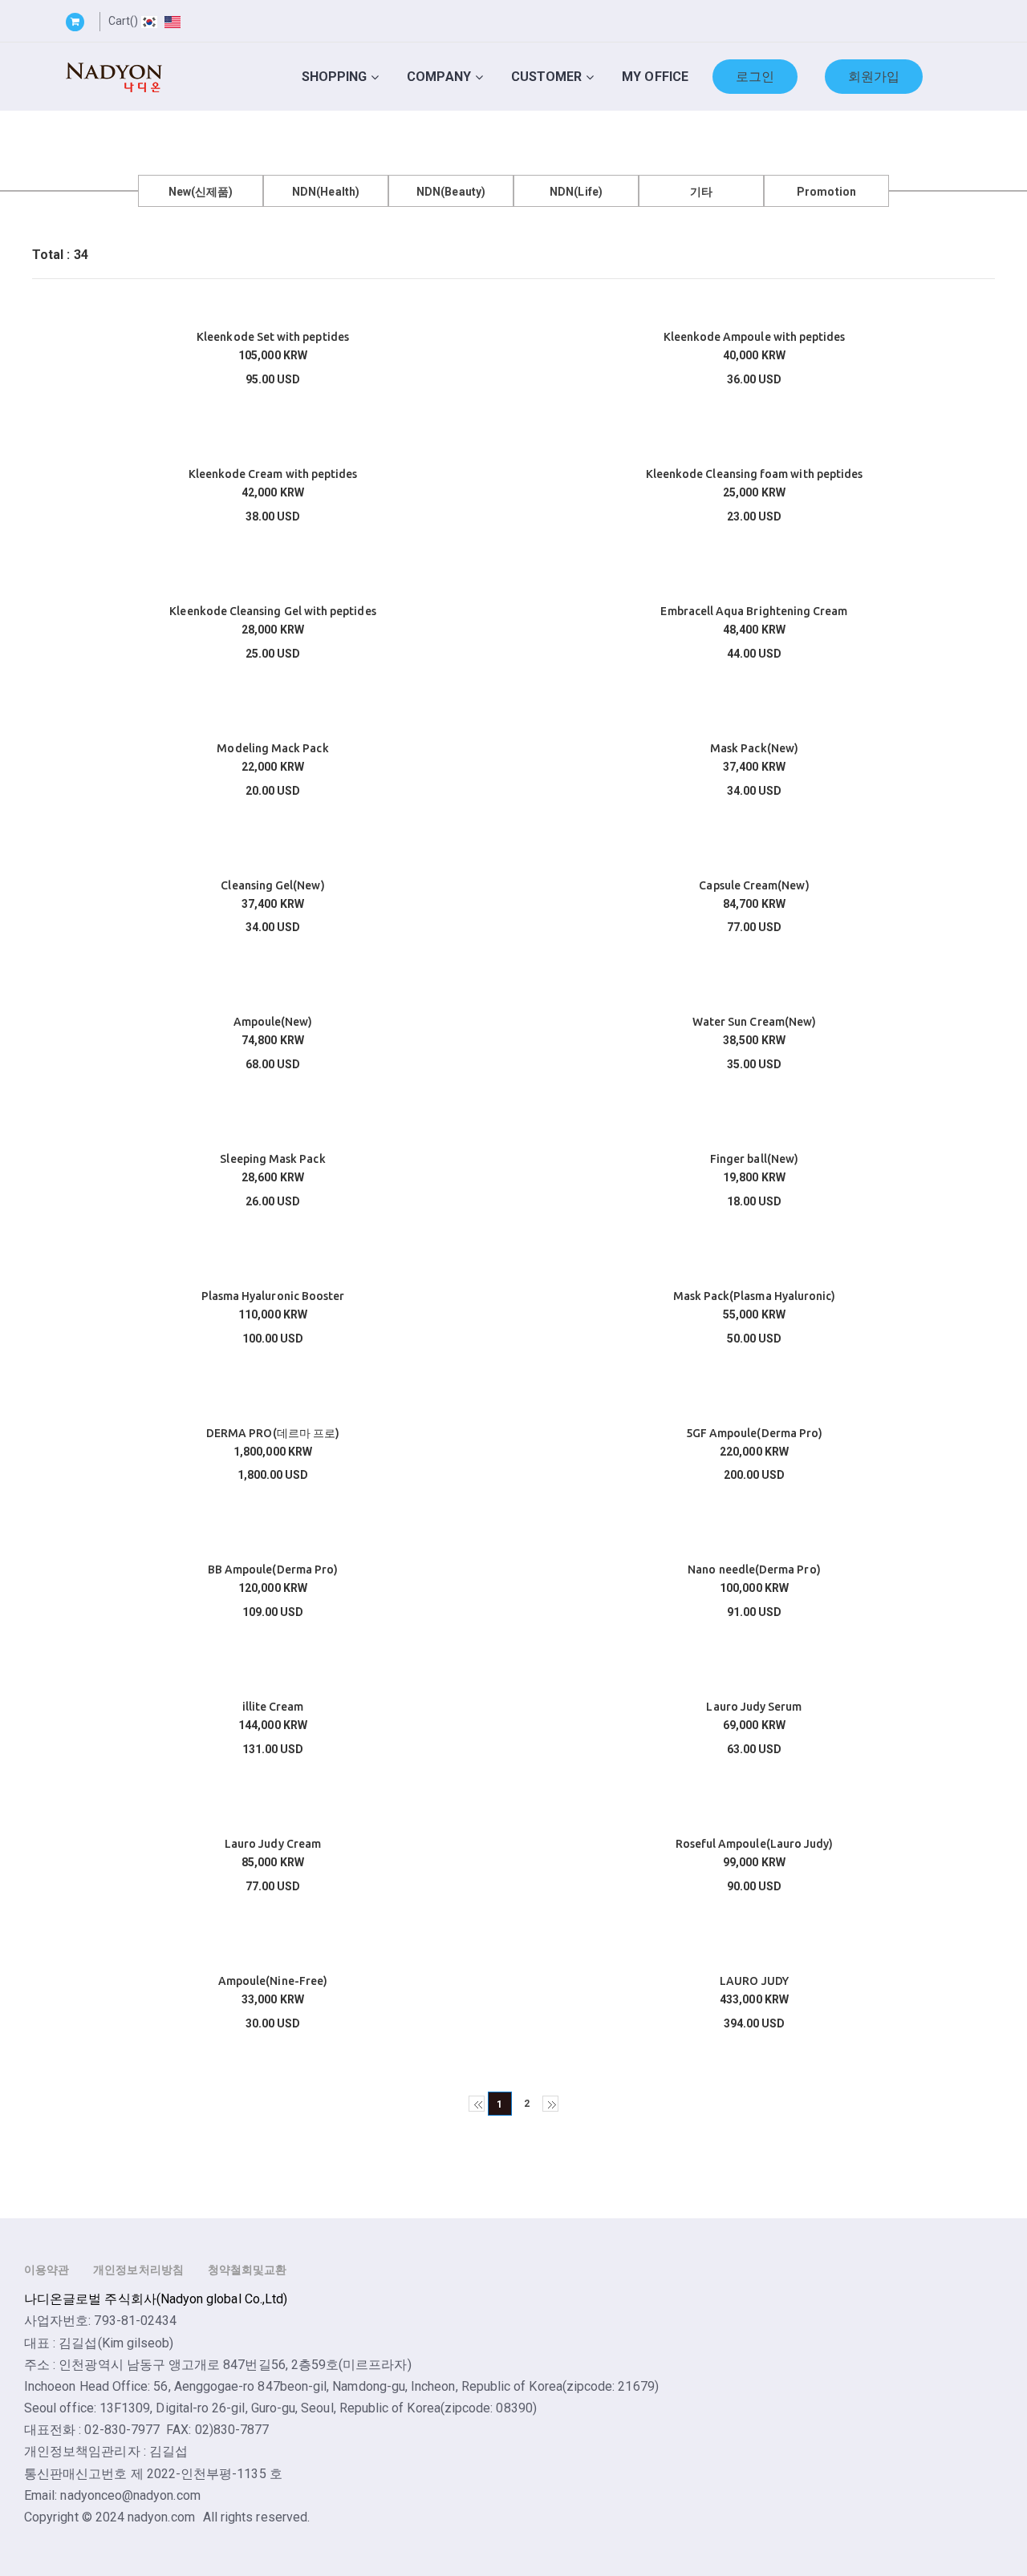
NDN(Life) (576, 192)
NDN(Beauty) (451, 192)
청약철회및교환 (247, 2270)
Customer (547, 77)
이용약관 (47, 2270)
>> (550, 2104)
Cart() (123, 21)
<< (477, 2104)
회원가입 (874, 77)
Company (438, 77)
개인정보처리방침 (138, 2270)
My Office (655, 77)
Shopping (335, 77)
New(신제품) (201, 192)
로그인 (755, 77)
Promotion (826, 192)
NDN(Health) (326, 192)
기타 (701, 192)
